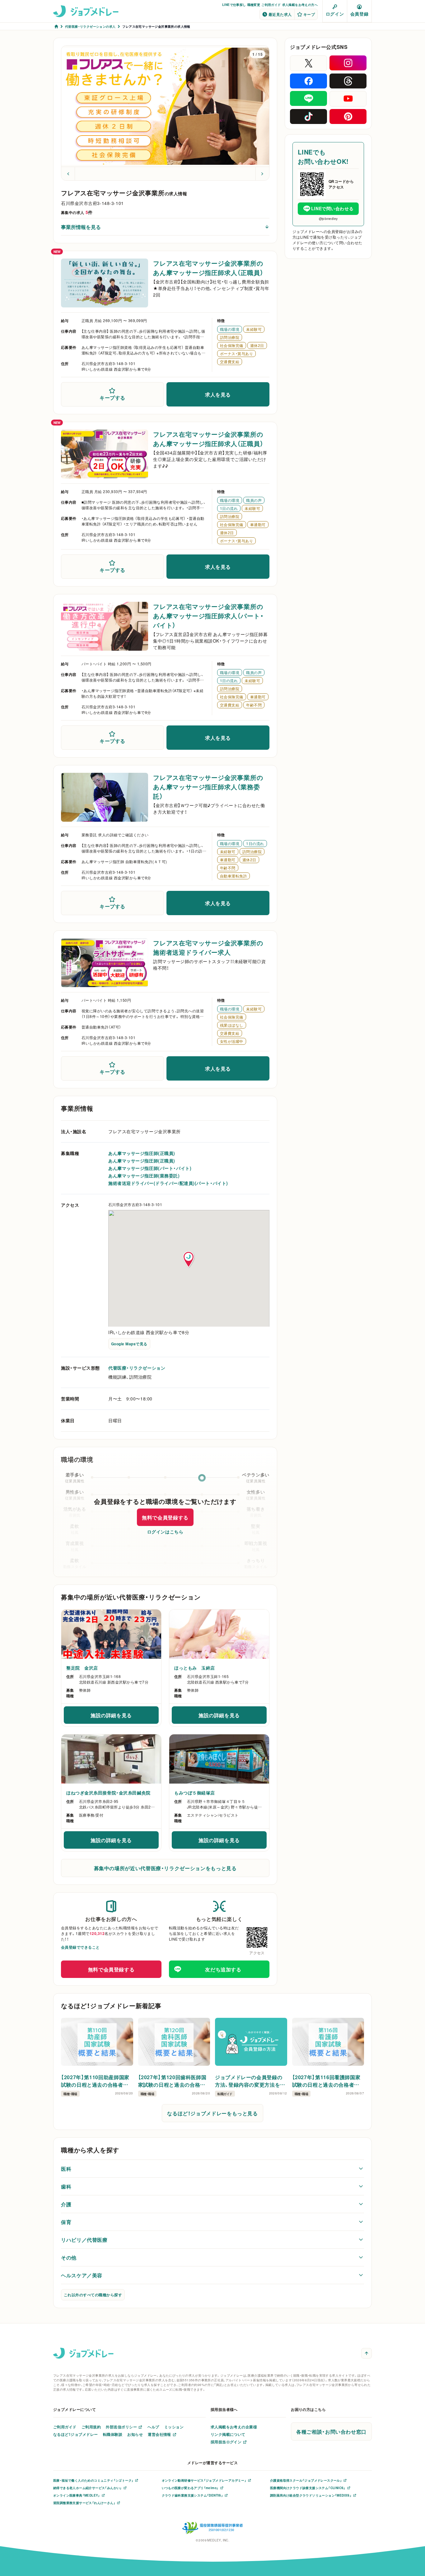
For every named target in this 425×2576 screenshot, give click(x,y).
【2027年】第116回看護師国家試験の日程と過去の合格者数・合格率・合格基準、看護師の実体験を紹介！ (327, 2081)
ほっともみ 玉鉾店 (195, 1668)
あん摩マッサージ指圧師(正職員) (142, 1153)
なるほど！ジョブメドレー (76, 2434)
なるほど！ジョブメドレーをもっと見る (213, 2113)
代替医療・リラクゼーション (137, 1368)
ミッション (174, 2427)
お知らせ (135, 2434)
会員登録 (359, 14)
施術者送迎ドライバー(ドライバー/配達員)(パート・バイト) (168, 1183)
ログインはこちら (165, 1532)
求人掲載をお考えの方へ (300, 5)
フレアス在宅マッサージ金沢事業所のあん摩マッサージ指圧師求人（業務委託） (208, 787)
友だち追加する (223, 1969)
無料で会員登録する (165, 1517)
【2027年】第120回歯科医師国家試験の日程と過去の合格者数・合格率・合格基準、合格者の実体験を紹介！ (174, 2081)
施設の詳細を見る (121, 1717)
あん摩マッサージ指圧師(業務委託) (144, 1176)
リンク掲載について (228, 2434)
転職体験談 (113, 2434)
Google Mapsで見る (129, 1344)
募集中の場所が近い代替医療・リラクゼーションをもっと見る (165, 1868)
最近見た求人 (280, 14)
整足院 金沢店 (82, 1668)
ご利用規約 (91, 2427)
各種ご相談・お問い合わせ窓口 (331, 2431)
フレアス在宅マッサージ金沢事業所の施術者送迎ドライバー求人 (208, 947)
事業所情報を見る (81, 227)
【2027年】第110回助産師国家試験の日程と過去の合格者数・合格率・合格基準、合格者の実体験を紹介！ (96, 2081)
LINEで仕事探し (234, 5)
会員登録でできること (80, 1947)
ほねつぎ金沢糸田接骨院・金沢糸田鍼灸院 (108, 1793)
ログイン (335, 14)
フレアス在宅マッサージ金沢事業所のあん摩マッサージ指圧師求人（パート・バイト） (208, 616)
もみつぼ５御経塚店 (195, 1793)
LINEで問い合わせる (332, 208)
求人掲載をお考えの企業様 (234, 2427)
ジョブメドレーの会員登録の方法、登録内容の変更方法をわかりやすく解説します (250, 2081)
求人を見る (218, 394)
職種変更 (254, 5)
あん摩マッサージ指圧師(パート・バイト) (150, 1168)
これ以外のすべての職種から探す (93, 2295)
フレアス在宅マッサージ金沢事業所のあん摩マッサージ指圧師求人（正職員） (208, 268)
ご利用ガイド (271, 5)
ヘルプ (153, 2427)
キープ (309, 14)
